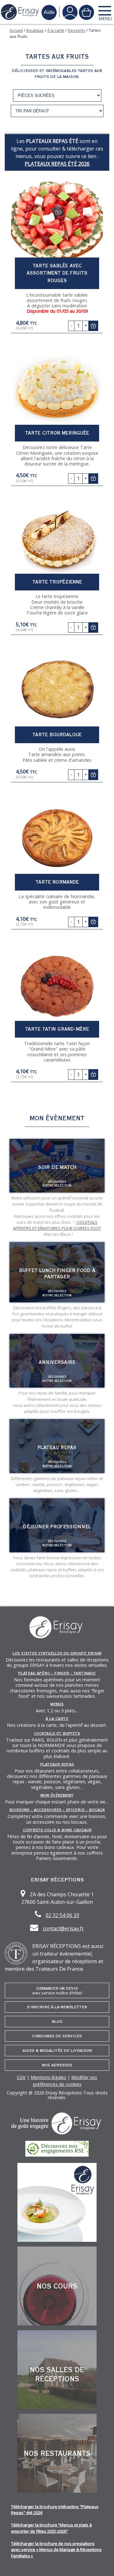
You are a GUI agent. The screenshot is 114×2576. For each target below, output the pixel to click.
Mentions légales (48, 2077)
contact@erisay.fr (63, 1928)
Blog (57, 2022)
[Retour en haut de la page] (101, 2563)
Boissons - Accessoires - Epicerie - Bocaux (57, 1810)
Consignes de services (57, 2036)
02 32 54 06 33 (62, 1915)
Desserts (76, 30)
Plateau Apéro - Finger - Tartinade (57, 1673)
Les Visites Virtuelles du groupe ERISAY (57, 1653)
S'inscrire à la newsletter (57, 2007)
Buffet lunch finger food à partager (57, 1274)
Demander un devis (57, 1991)
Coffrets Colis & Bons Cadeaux (57, 1830)
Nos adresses (57, 2065)
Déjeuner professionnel (57, 1527)
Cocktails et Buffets (57, 1733)
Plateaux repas (57, 1764)
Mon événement (57, 1795)
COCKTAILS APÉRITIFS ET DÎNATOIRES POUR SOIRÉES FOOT (57, 1225)
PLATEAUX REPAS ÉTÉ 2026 (57, 164)
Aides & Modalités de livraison (57, 2051)
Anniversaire (57, 1362)
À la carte (56, 30)
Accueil (16, 30)
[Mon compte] (70, 12)
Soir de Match (57, 1167)
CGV (21, 2077)
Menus (57, 1704)
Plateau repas (57, 1448)
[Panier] (86, 12)
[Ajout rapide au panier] (93, 326)
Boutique (35, 30)
